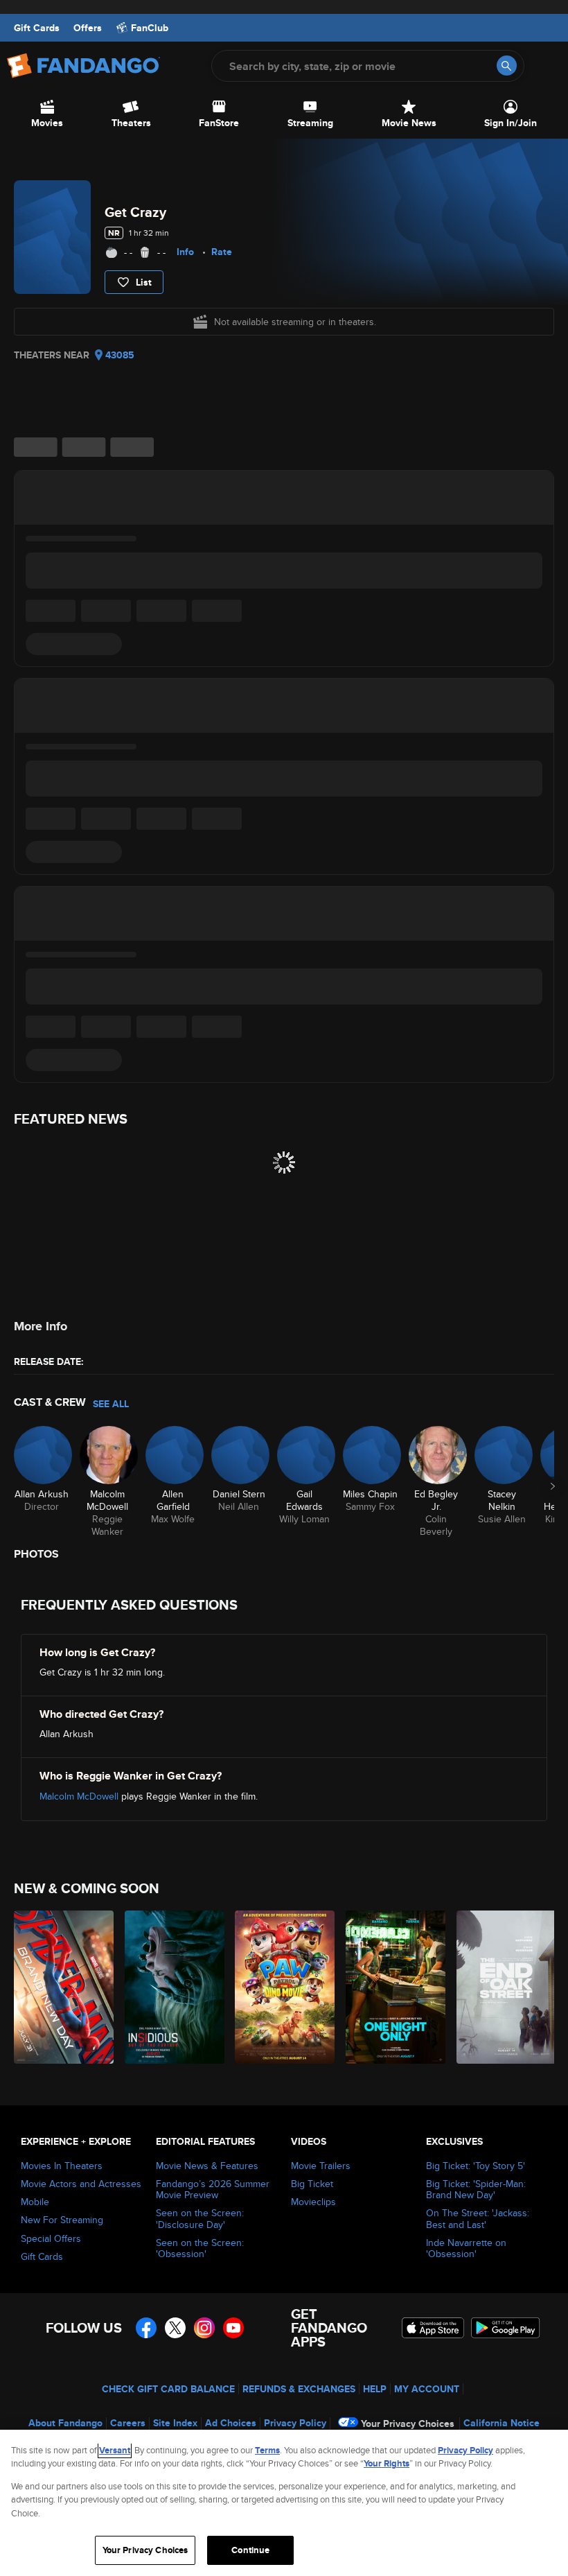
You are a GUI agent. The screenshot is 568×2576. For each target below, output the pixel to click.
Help (375, 2389)
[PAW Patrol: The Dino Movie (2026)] (282, 1987)
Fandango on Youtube (233, 2328)
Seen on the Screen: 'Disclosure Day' (200, 2218)
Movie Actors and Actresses (81, 2184)
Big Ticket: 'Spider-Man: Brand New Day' (476, 2189)
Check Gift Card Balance (168, 2389)
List (144, 282)
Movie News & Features (207, 2166)
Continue (250, 2550)
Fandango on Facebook (146, 2328)
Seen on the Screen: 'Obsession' (200, 2248)
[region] (284, 2503)
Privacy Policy (295, 2423)
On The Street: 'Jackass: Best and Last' (478, 2218)
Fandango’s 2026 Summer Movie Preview (213, 2189)
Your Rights (387, 2463)
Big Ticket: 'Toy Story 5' (476, 2166)
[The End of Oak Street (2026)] (504, 1987)
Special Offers (51, 2238)
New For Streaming (62, 2220)
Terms (267, 2450)
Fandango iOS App (433, 2328)
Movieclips (313, 2202)
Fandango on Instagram (204, 2328)
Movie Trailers (321, 2166)
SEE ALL (111, 1404)
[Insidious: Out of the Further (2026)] (172, 1987)
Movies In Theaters (62, 2166)
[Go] (507, 66)
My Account (427, 2389)
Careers (128, 2423)
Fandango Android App (506, 2328)
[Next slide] (553, 1486)
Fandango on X (175, 2328)
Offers (88, 28)
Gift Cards (37, 28)
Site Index (175, 2423)
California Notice (502, 2423)
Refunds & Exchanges (299, 2389)
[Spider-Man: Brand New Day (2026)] (61, 1987)
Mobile (35, 2202)
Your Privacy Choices (408, 2423)
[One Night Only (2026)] (393, 1987)
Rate (222, 252)
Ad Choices (231, 2423)
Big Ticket (312, 2184)
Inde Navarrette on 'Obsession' (466, 2248)
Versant (115, 2450)
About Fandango (65, 2423)
